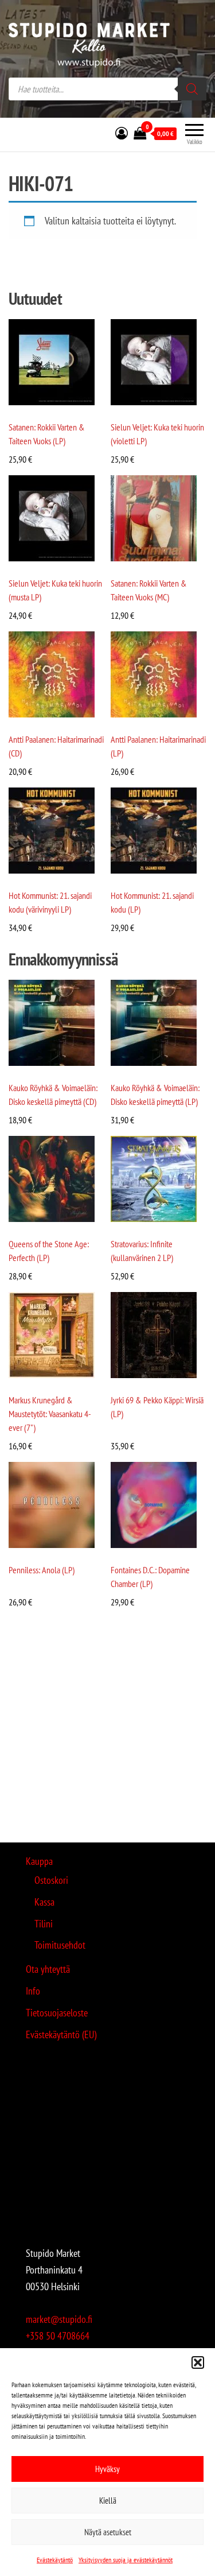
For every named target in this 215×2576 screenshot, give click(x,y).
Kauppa (39, 1861)
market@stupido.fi (59, 2319)
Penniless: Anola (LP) (42, 1570)
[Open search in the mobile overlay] (107, 89)
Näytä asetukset (108, 2532)
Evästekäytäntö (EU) (61, 2034)
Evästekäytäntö (55, 2560)
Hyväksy (107, 2469)
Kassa (44, 1902)
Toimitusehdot (60, 1945)
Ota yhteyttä (48, 1969)
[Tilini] (122, 133)
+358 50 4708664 (58, 2336)
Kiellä (108, 2501)
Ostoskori (51, 1880)
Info (33, 1991)
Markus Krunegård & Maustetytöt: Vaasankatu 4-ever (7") (50, 1414)
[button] (198, 2362)
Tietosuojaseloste (57, 2013)
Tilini (44, 1924)
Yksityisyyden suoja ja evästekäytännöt (126, 2560)
